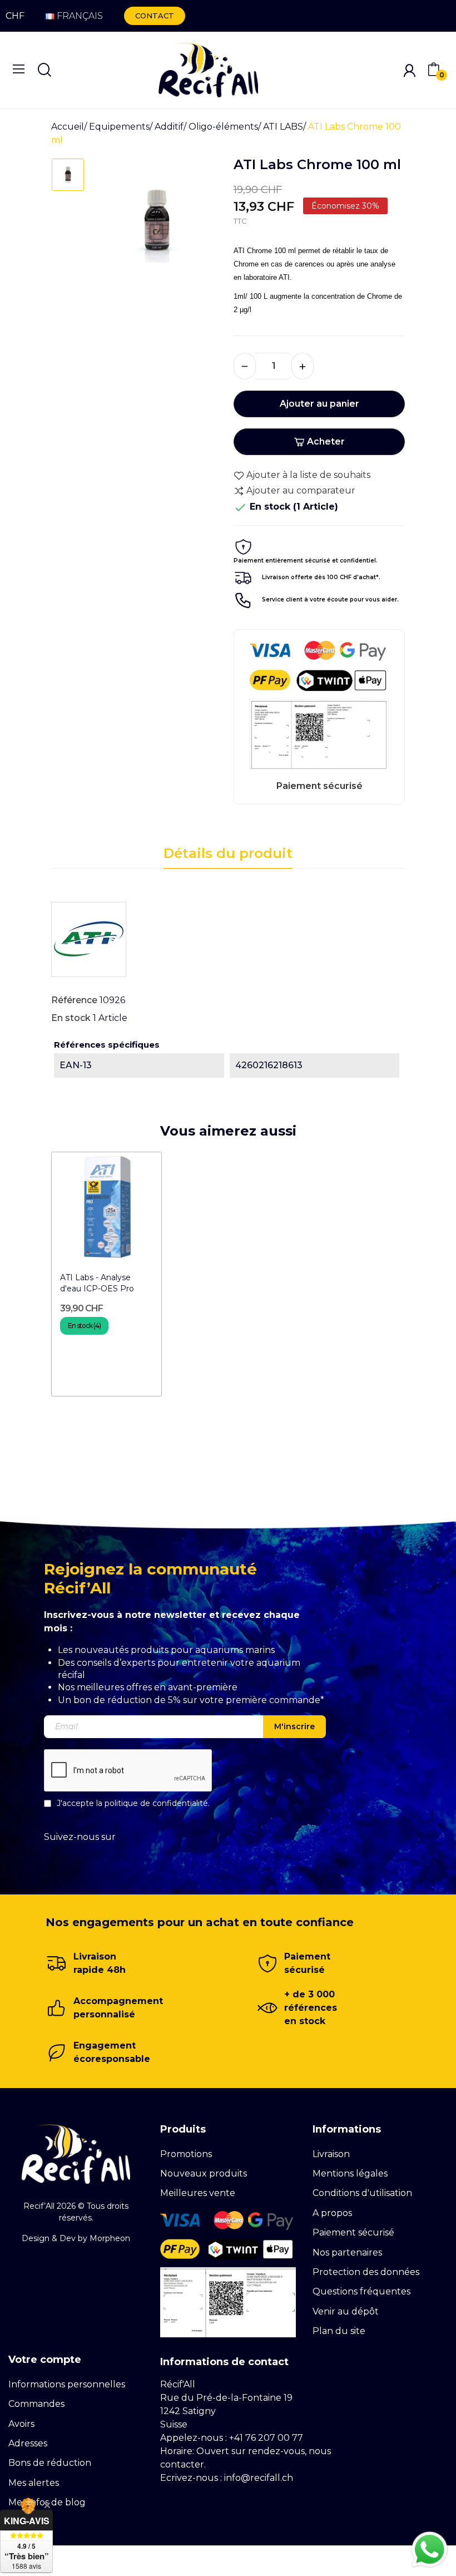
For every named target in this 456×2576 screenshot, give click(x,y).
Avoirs (21, 2424)
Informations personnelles (67, 2384)
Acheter (326, 441)
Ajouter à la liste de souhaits (308, 475)
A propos (332, 2213)
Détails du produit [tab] (228, 853)
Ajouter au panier (319, 404)
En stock (71, 1018)
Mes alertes (34, 2483)
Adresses (28, 2443)
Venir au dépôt (346, 2311)
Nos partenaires (347, 2252)
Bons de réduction (50, 2463)
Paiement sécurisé (353, 2232)
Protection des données (366, 2272)
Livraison (331, 2154)
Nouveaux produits (204, 2173)
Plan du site (339, 2331)
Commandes (36, 2404)
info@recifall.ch (259, 2478)
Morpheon (110, 2238)
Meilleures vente (198, 2193)
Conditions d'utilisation (362, 2193)
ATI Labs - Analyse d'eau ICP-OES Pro (97, 1283)
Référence (74, 1000)
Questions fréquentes (361, 2291)
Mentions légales (350, 2173)
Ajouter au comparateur (301, 490)
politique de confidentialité (156, 1803)
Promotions (186, 2154)
